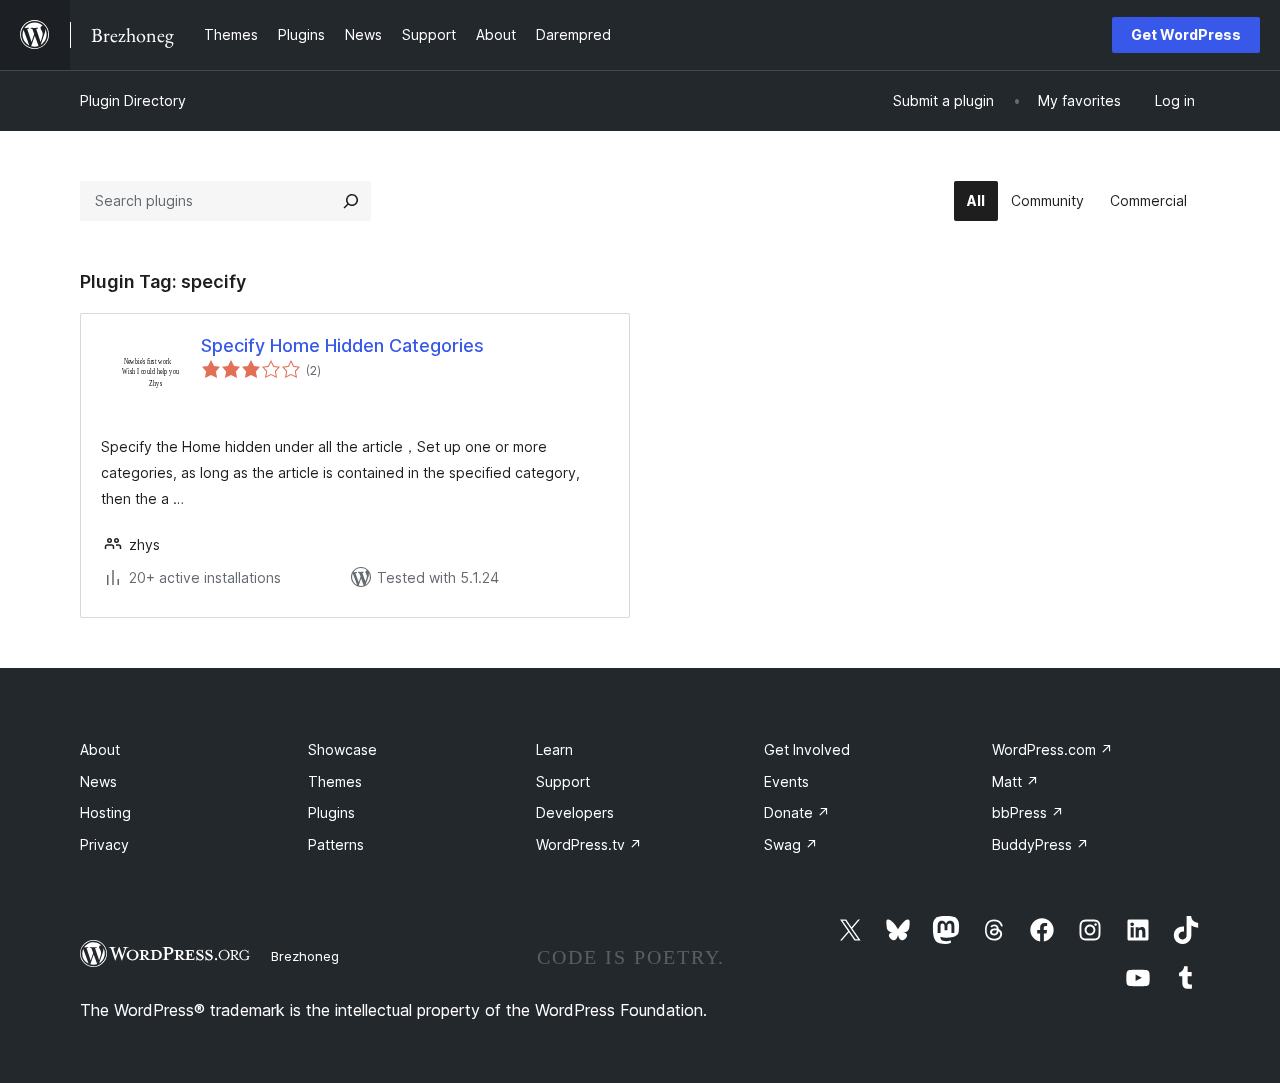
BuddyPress (1040, 844)
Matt (1015, 781)
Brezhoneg (305, 956)
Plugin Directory (133, 100)
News (98, 781)
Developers (575, 812)
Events (786, 781)
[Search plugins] (351, 201)
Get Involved (807, 749)
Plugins (331, 812)
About (100, 749)
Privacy (104, 844)
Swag (791, 844)
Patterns (336, 844)
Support (563, 781)
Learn (554, 749)
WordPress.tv (589, 844)
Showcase (342, 749)
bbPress (1028, 812)
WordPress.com (1052, 749)
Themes (335, 781)
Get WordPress (1186, 34)
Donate (797, 812)
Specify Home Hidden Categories (342, 345)
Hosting (105, 812)
